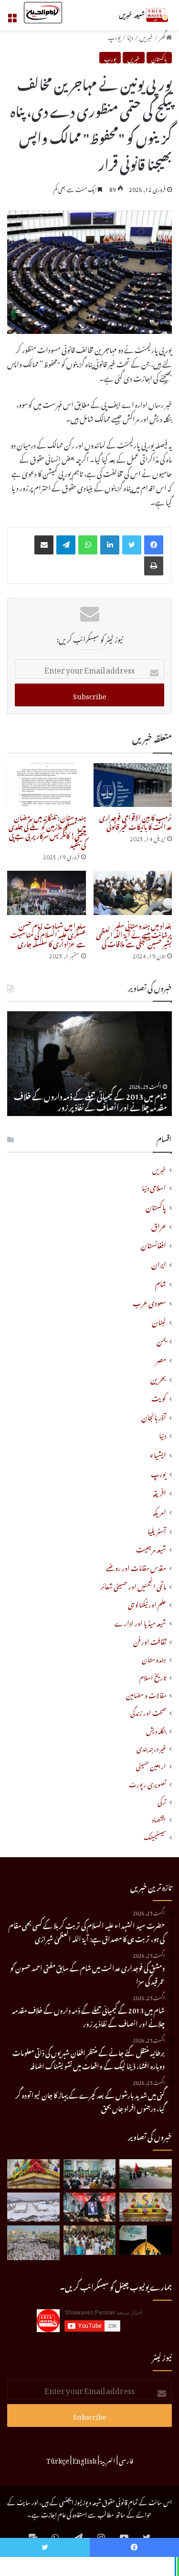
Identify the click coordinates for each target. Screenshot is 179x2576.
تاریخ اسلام (153, 1676)
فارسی (126, 2459)
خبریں (146, 36)
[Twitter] (132, 545)
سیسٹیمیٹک (155, 1836)
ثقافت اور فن (150, 1641)
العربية (108, 2459)
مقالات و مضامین (146, 1694)
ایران (159, 1263)
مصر (161, 1358)
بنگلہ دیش (156, 1730)
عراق (159, 1225)
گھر (163, 36)
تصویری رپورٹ (147, 1783)
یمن (161, 1339)
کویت (159, 1397)
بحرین (158, 1378)
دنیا (130, 36)
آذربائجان (154, 1416)
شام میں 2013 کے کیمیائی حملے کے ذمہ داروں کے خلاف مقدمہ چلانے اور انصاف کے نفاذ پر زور (90, 1100)
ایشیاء (158, 1453)
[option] (89, 1064)
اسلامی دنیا (154, 1187)
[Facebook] (154, 545)
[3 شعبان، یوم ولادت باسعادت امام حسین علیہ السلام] (33, 2174)
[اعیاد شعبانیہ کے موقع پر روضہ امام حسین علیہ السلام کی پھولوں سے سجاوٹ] (146, 2207)
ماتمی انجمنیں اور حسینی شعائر (133, 1585)
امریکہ (159, 1510)
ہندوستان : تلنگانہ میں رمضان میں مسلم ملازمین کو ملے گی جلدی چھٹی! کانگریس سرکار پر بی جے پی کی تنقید (47, 830)
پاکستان (159, 58)
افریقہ (159, 1491)
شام (161, 1282)
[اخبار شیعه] (134, 15)
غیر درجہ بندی (151, 1747)
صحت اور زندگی (148, 1712)
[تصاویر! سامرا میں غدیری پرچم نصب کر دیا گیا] (146, 2240)
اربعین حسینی (151, 1765)
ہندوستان (154, 1658)
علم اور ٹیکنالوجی (147, 1604)
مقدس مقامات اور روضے (136, 1567)
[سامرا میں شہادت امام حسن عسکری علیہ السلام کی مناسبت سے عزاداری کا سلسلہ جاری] (47, 893)
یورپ (114, 36)
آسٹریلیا (157, 1529)
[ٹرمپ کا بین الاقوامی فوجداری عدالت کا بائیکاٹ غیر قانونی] (133, 785)
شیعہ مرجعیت (151, 1548)
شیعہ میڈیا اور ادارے (140, 1622)
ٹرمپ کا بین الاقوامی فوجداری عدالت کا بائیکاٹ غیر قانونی (136, 821)
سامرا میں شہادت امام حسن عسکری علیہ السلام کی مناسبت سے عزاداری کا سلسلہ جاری (48, 933)
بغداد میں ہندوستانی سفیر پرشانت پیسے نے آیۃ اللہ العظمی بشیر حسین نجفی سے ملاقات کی (134, 933)
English (85, 2459)
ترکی (162, 1801)
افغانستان (153, 1244)
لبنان (159, 1320)
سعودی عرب (149, 1301)
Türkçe (58, 2459)
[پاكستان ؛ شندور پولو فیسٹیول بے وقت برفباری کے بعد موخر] (33, 2207)
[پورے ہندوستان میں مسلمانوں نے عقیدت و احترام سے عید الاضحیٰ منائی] (90, 2240)
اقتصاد (159, 1818)
